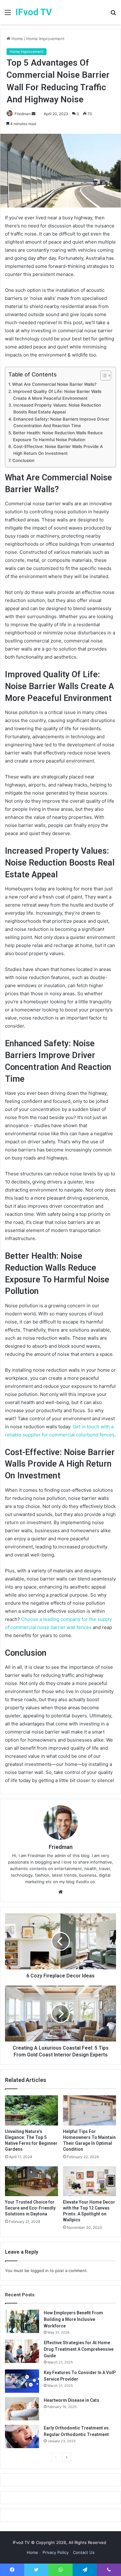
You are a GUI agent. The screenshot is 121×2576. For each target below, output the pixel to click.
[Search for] (113, 14)
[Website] (60, 1892)
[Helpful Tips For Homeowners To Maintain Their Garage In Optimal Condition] (90, 2110)
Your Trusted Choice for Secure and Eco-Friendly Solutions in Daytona (30, 2208)
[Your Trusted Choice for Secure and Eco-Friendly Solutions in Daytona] (31, 2181)
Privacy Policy (56, 2552)
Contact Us (84, 2552)
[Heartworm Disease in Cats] (22, 2409)
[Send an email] (34, 114)
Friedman (23, 114)
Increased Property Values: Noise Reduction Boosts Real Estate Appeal (57, 408)
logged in (40, 2270)
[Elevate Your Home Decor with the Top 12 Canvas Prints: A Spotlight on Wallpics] (90, 2181)
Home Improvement (45, 39)
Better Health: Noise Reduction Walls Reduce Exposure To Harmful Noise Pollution (58, 436)
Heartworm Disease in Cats (72, 2400)
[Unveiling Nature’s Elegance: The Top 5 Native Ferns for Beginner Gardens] (31, 2110)
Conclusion (23, 460)
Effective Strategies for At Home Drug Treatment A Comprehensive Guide (79, 2349)
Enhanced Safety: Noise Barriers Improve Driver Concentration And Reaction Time (61, 422)
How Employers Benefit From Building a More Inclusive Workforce (73, 2319)
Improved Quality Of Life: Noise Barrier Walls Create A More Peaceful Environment (57, 395)
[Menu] (8, 14)
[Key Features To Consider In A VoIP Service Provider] (22, 2381)
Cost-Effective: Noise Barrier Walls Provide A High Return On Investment (58, 450)
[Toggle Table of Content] (103, 376)
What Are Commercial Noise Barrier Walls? (54, 384)
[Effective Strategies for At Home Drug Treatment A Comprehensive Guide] (22, 2351)
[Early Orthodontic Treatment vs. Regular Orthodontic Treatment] (22, 2436)
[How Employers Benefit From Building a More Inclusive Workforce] (22, 2321)
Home (17, 39)
